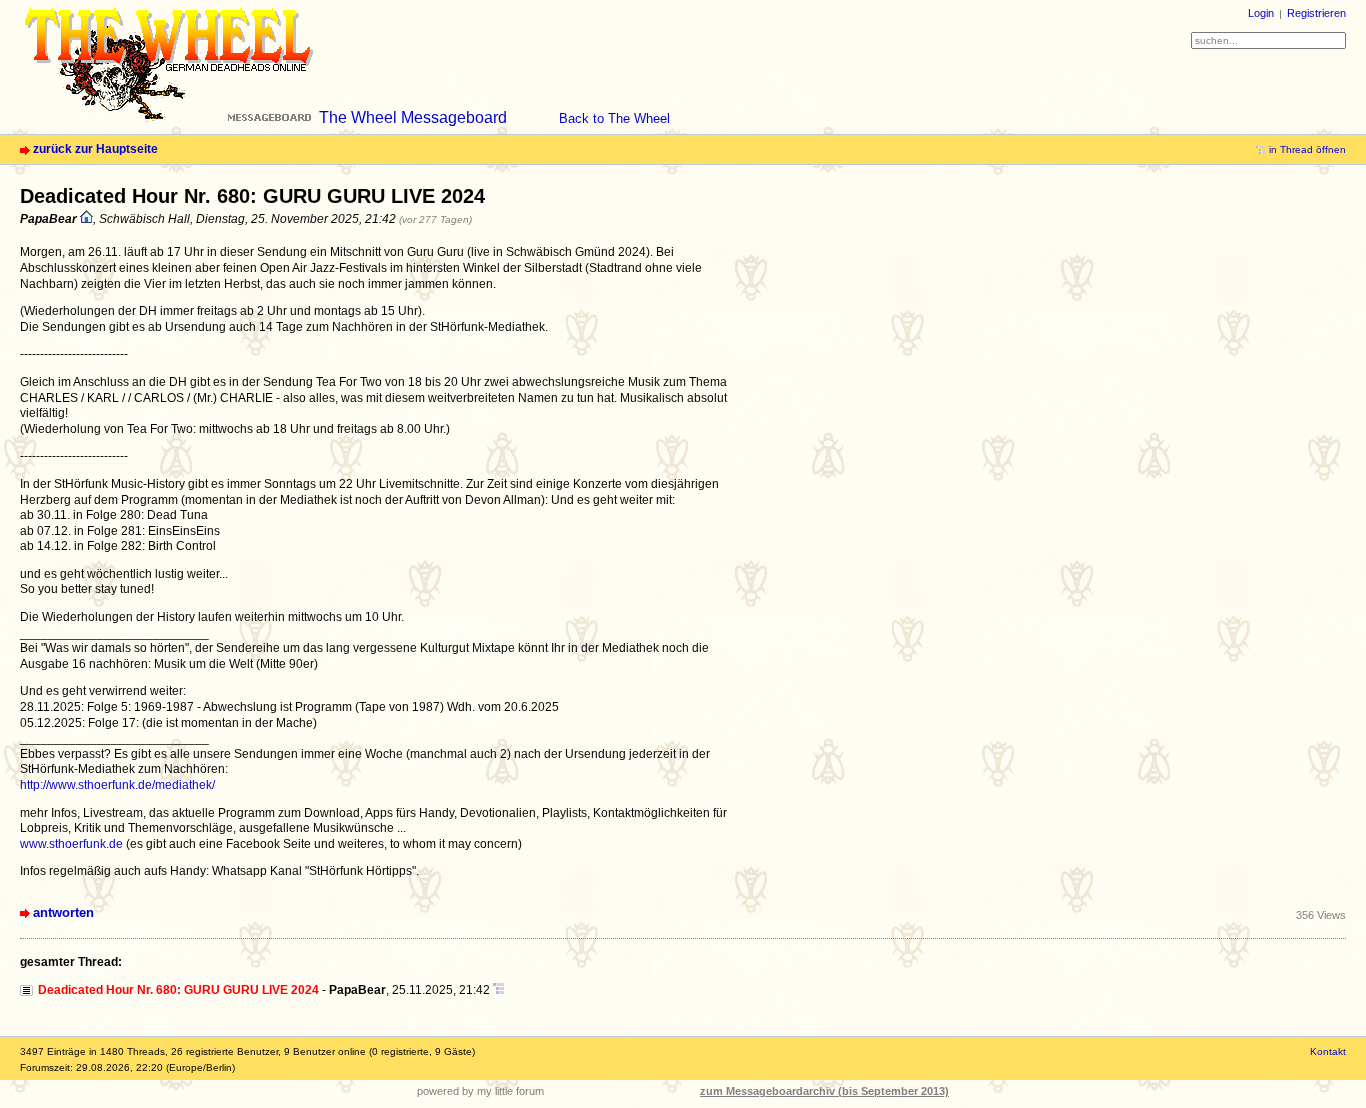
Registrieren (1316, 13)
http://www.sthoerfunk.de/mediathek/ (117, 785)
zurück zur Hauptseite (95, 149)
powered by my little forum (480, 1091)
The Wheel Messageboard (413, 117)
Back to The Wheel (614, 118)
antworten (63, 912)
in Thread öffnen (1307, 149)
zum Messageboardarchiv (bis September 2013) (824, 1091)
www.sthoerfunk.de (71, 844)
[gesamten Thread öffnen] (498, 990)
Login (1261, 13)
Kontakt (1328, 1051)
